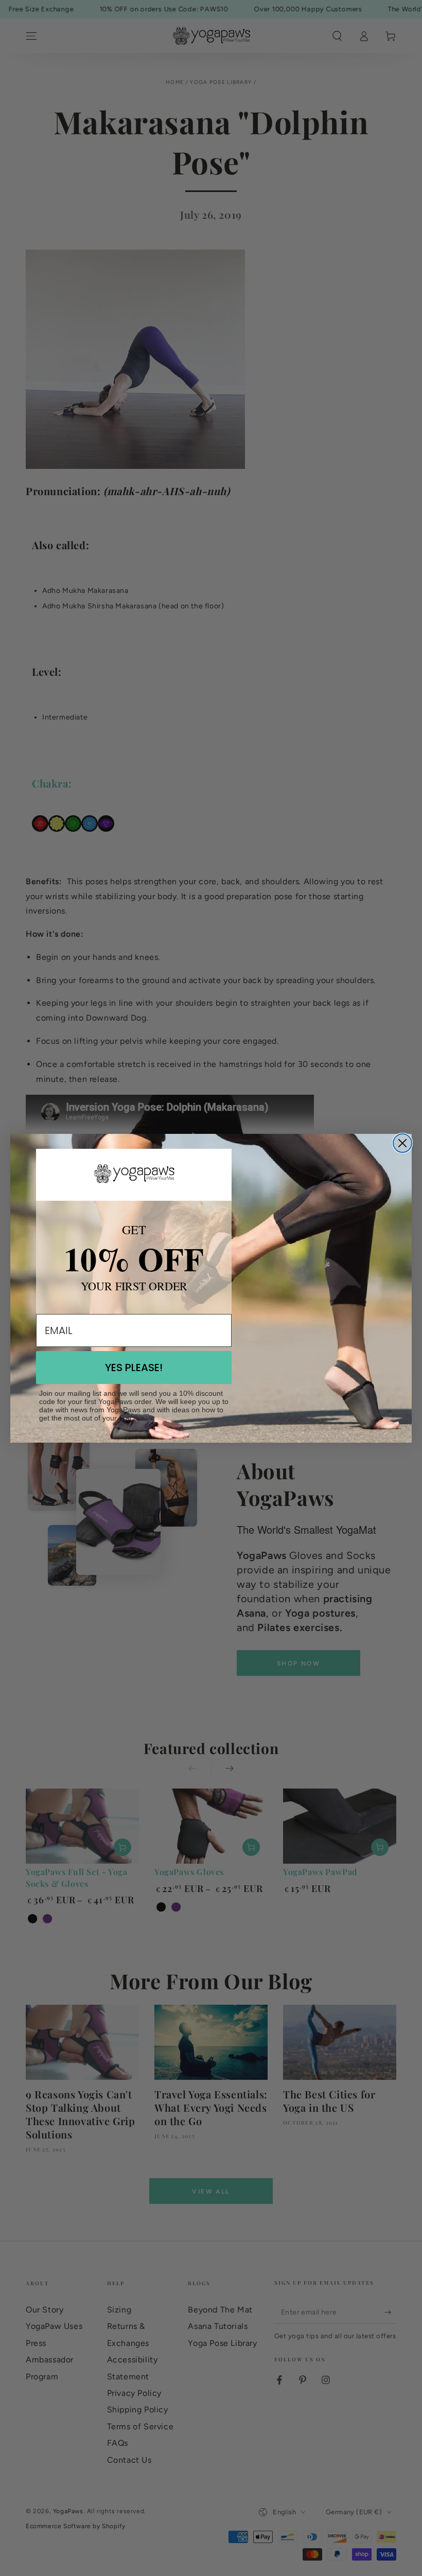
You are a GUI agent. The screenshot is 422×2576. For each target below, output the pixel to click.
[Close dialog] (402, 1143)
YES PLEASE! (134, 1368)
